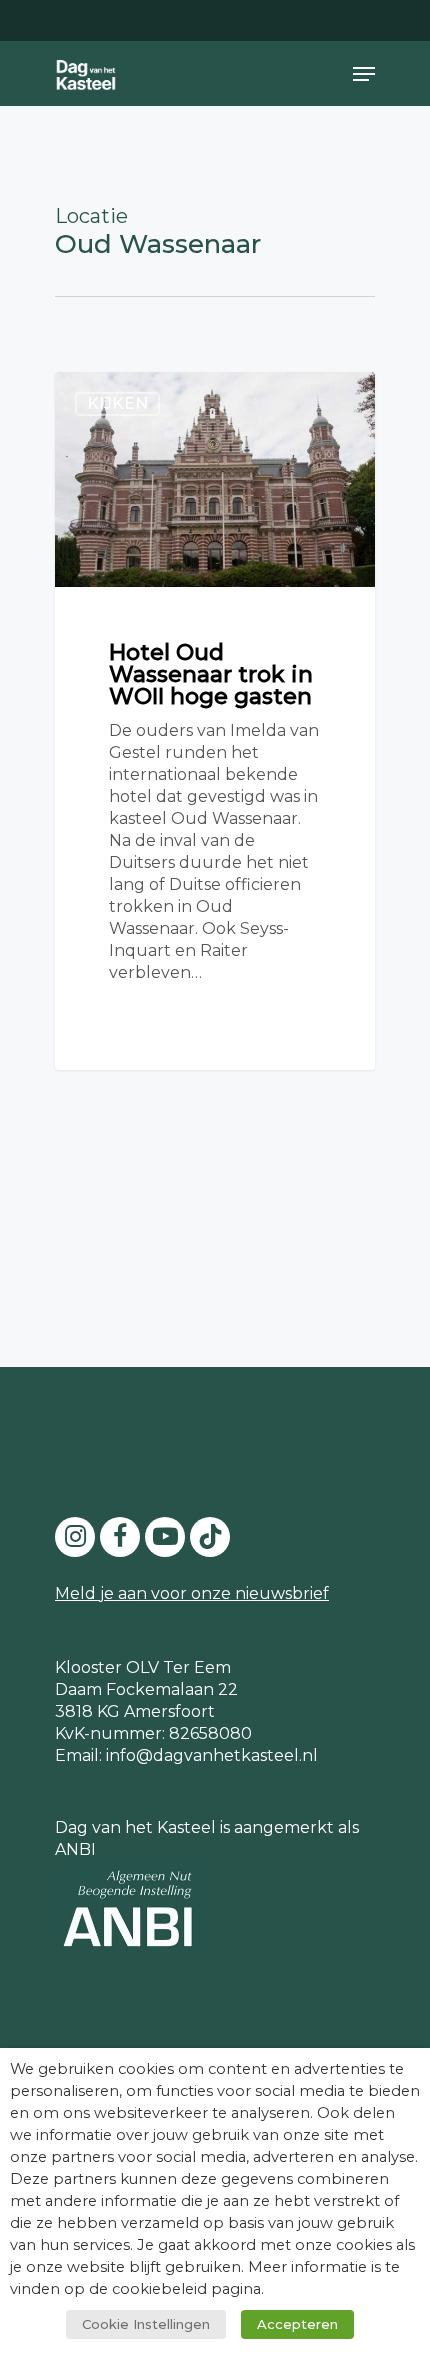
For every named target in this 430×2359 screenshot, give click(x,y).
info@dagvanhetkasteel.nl (212, 1755)
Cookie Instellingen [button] (146, 2324)
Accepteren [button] (297, 2324)
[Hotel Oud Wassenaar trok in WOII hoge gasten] (215, 721)
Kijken (117, 403)
